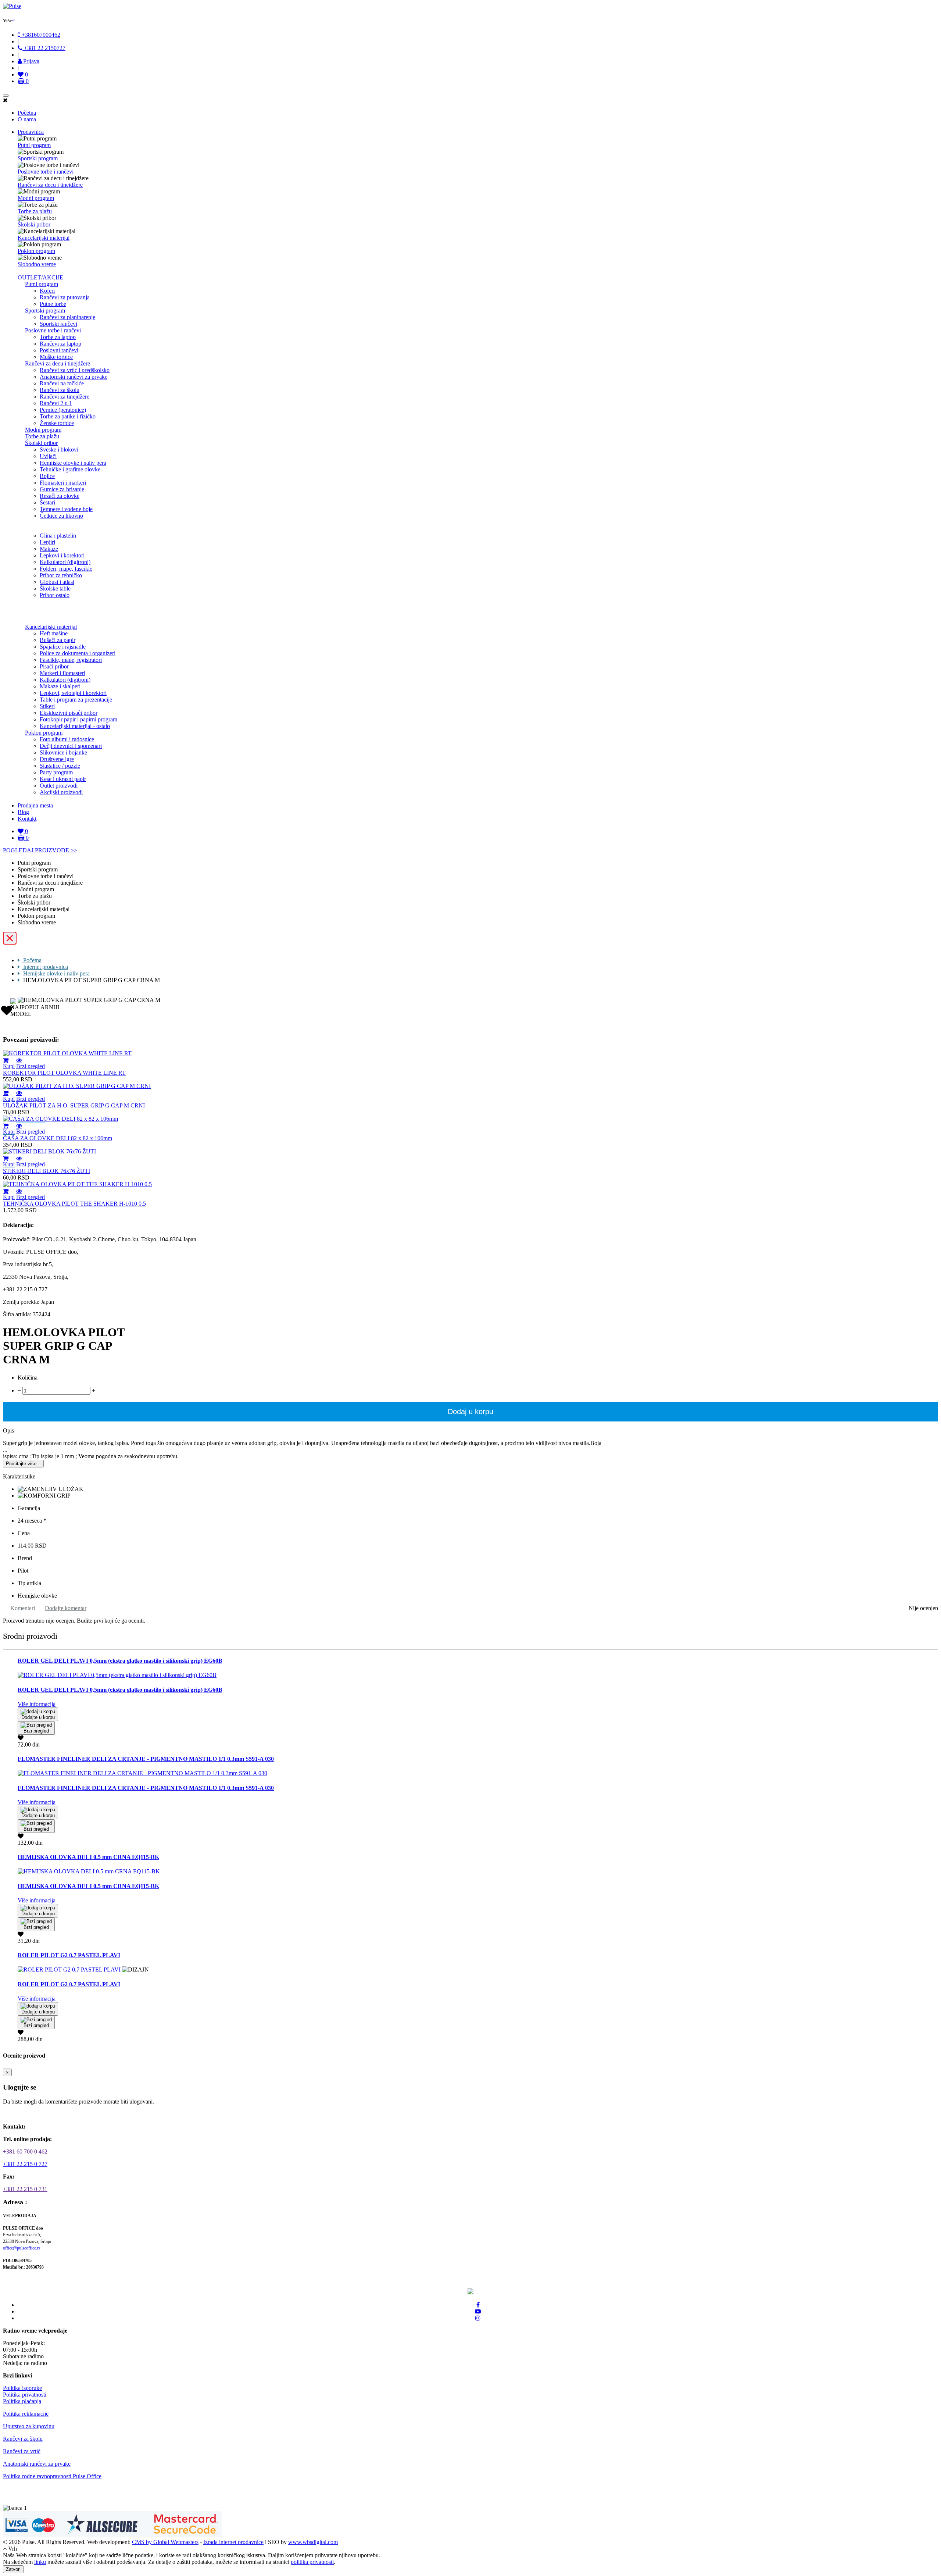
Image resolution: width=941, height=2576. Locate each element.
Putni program (34, 145)
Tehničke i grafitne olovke (70, 469)
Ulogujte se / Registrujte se (39, 2114)
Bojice (47, 476)
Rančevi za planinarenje (67, 317)
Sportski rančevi (58, 324)
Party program (56, 772)
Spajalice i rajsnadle (63, 647)
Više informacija (37, 1704)
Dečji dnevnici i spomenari (71, 746)
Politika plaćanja (22, 2401)
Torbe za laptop (58, 337)
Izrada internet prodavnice (233, 2542)
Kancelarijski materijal (44, 238)
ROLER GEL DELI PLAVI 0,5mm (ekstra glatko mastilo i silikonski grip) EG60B (120, 1661)
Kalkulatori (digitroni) (65, 562)
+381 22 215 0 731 (25, 2189)
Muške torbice (56, 357)
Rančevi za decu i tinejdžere (50, 185)
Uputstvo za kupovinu (29, 2426)
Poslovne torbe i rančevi (46, 172)
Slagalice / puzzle (60, 766)
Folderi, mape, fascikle (66, 569)
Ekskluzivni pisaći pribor (69, 713)
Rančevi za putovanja (65, 297)
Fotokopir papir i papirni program (78, 719)
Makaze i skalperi (60, 686)
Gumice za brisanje (62, 489)
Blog (23, 812)
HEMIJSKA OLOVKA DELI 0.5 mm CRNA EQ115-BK (88, 1857)
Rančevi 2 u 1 (56, 403)
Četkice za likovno (61, 516)
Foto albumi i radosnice (67, 739)
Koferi (47, 291)
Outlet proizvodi (59, 786)
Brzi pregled (31, 1066)
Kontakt (27, 819)
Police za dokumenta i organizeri (78, 653)
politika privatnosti (312, 2562)
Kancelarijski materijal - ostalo (75, 726)
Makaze (49, 549)
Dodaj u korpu (470, 1412)
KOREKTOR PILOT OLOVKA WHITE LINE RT (64, 1073)
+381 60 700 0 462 (25, 2152)
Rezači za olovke (60, 496)
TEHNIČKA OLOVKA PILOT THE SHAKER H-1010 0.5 (74, 1204)
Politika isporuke (22, 2388)
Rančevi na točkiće (62, 383)
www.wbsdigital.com (313, 2542)
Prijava (31, 61)
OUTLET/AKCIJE (40, 277)
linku (40, 2562)
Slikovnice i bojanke (63, 752)
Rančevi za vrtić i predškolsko (75, 370)
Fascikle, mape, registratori (71, 660)
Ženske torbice (57, 423)
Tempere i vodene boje (66, 509)
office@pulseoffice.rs (22, 2248)
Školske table (55, 588)
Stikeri (47, 706)
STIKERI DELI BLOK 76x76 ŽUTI (46, 1171)
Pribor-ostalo (55, 595)
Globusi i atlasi (57, 582)
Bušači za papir (58, 640)
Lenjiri (47, 542)
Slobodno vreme (37, 264)
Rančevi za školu (60, 390)
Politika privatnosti (25, 2395)
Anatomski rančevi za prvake (74, 377)
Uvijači (48, 456)
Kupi (9, 1066)
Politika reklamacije (26, 2414)
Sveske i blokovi (59, 449)
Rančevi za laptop (60, 344)
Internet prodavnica (45, 967)
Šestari (47, 502)
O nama (27, 119)
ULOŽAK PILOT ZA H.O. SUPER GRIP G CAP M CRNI (74, 1105)
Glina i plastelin (58, 536)
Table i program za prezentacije (76, 700)
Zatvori (13, 2569)
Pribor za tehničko (61, 575)
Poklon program (36, 251)
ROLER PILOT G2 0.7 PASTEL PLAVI (69, 1955)
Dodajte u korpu (38, 1717)
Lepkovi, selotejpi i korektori (73, 693)
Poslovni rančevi (59, 350)
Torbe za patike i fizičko (68, 416)
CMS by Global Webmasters (165, 2542)
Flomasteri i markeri (63, 483)
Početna (27, 113)
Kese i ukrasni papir (63, 779)
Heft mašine (54, 633)
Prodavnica (31, 132)
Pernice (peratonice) (63, 410)
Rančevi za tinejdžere (65, 397)
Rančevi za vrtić (22, 2451)
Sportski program (38, 158)
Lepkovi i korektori (62, 555)
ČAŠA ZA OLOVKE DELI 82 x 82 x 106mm (58, 1138)
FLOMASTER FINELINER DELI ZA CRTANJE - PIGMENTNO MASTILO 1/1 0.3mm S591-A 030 (146, 1759)
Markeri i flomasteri (62, 673)
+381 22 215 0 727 (25, 2164)
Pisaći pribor (54, 666)
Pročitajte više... (23, 1464)
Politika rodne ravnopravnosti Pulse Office (52, 2476)
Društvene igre (57, 759)
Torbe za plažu (35, 211)
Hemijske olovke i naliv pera (73, 463)
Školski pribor (34, 224)
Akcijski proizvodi (61, 792)
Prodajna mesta (35, 805)
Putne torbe (53, 304)
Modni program (36, 198)
